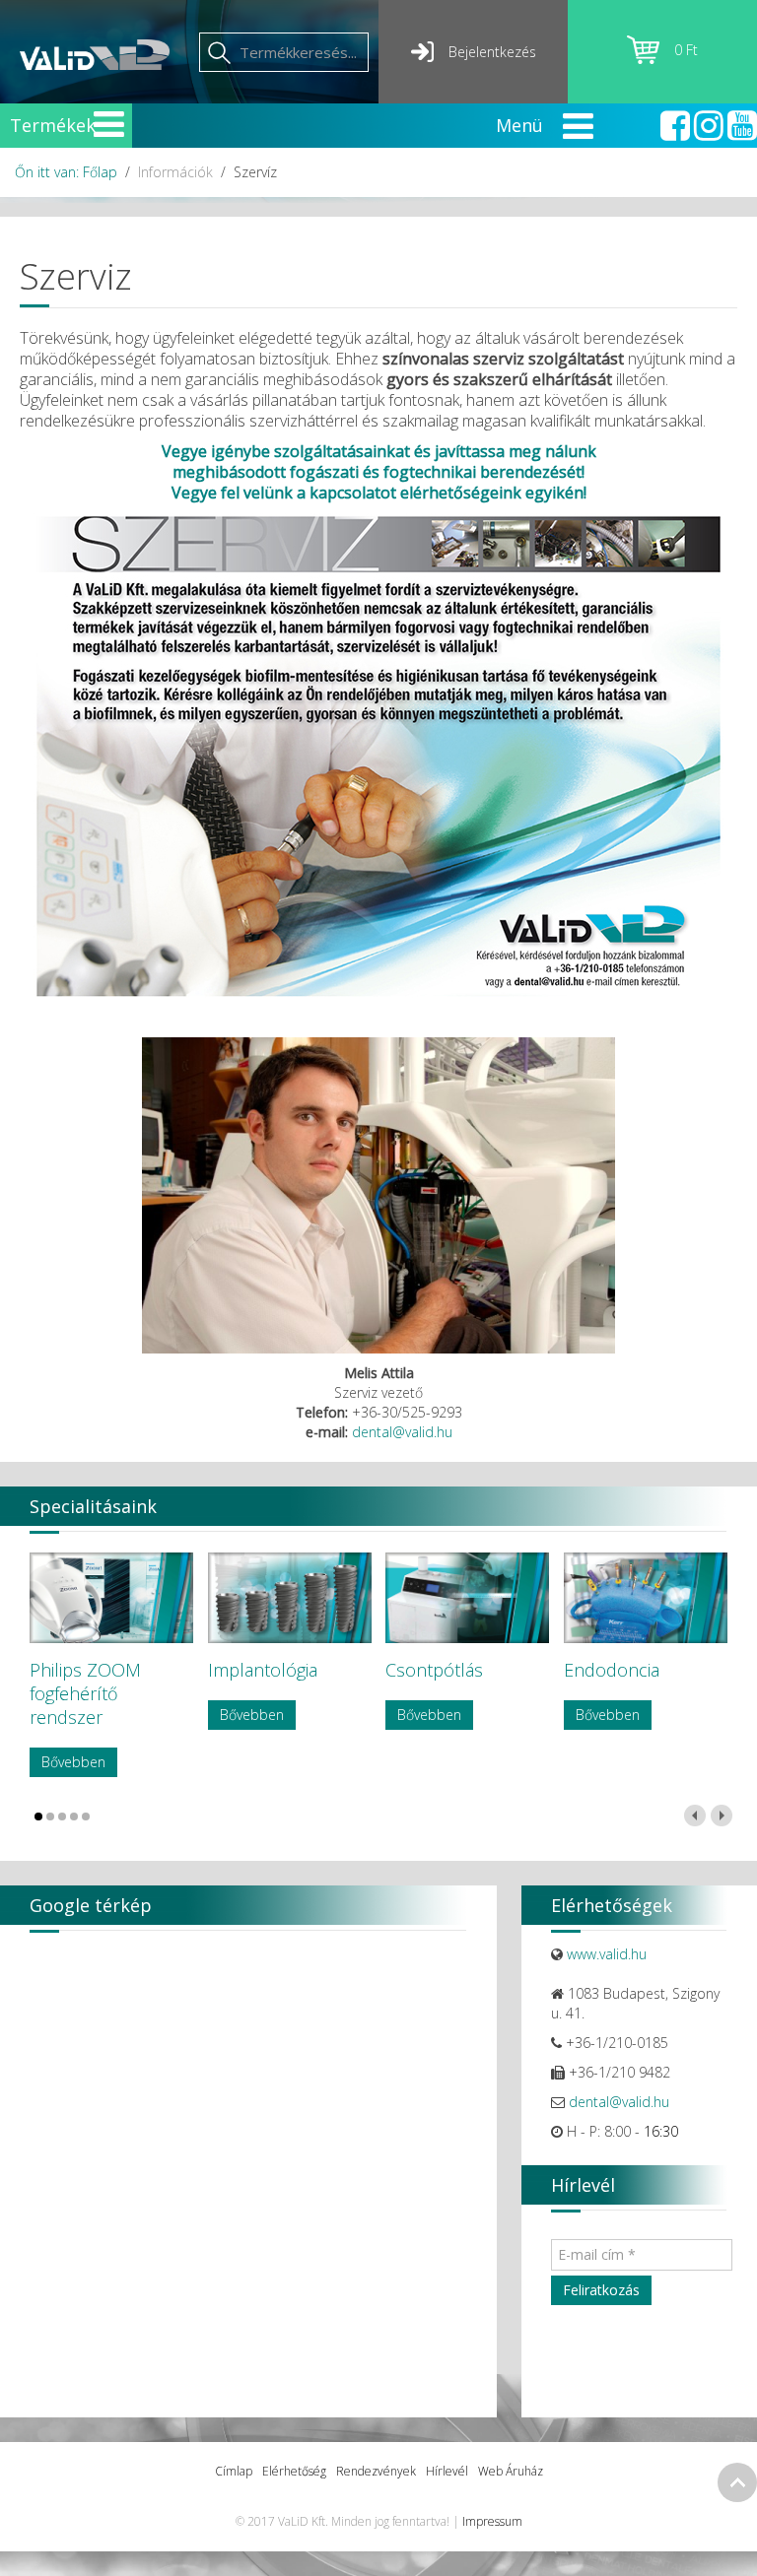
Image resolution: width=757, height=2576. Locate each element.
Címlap (234, 2471)
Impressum (492, 2521)
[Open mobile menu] (109, 124)
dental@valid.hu (402, 1432)
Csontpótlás (434, 1670)
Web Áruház (511, 2471)
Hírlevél (447, 2471)
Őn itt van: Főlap (66, 172)
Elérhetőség (294, 2471)
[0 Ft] (651, 59)
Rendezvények (376, 2471)
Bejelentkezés (492, 52)
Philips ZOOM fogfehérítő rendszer (85, 1693)
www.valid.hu (607, 1954)
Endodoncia (612, 1670)
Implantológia (263, 1670)
